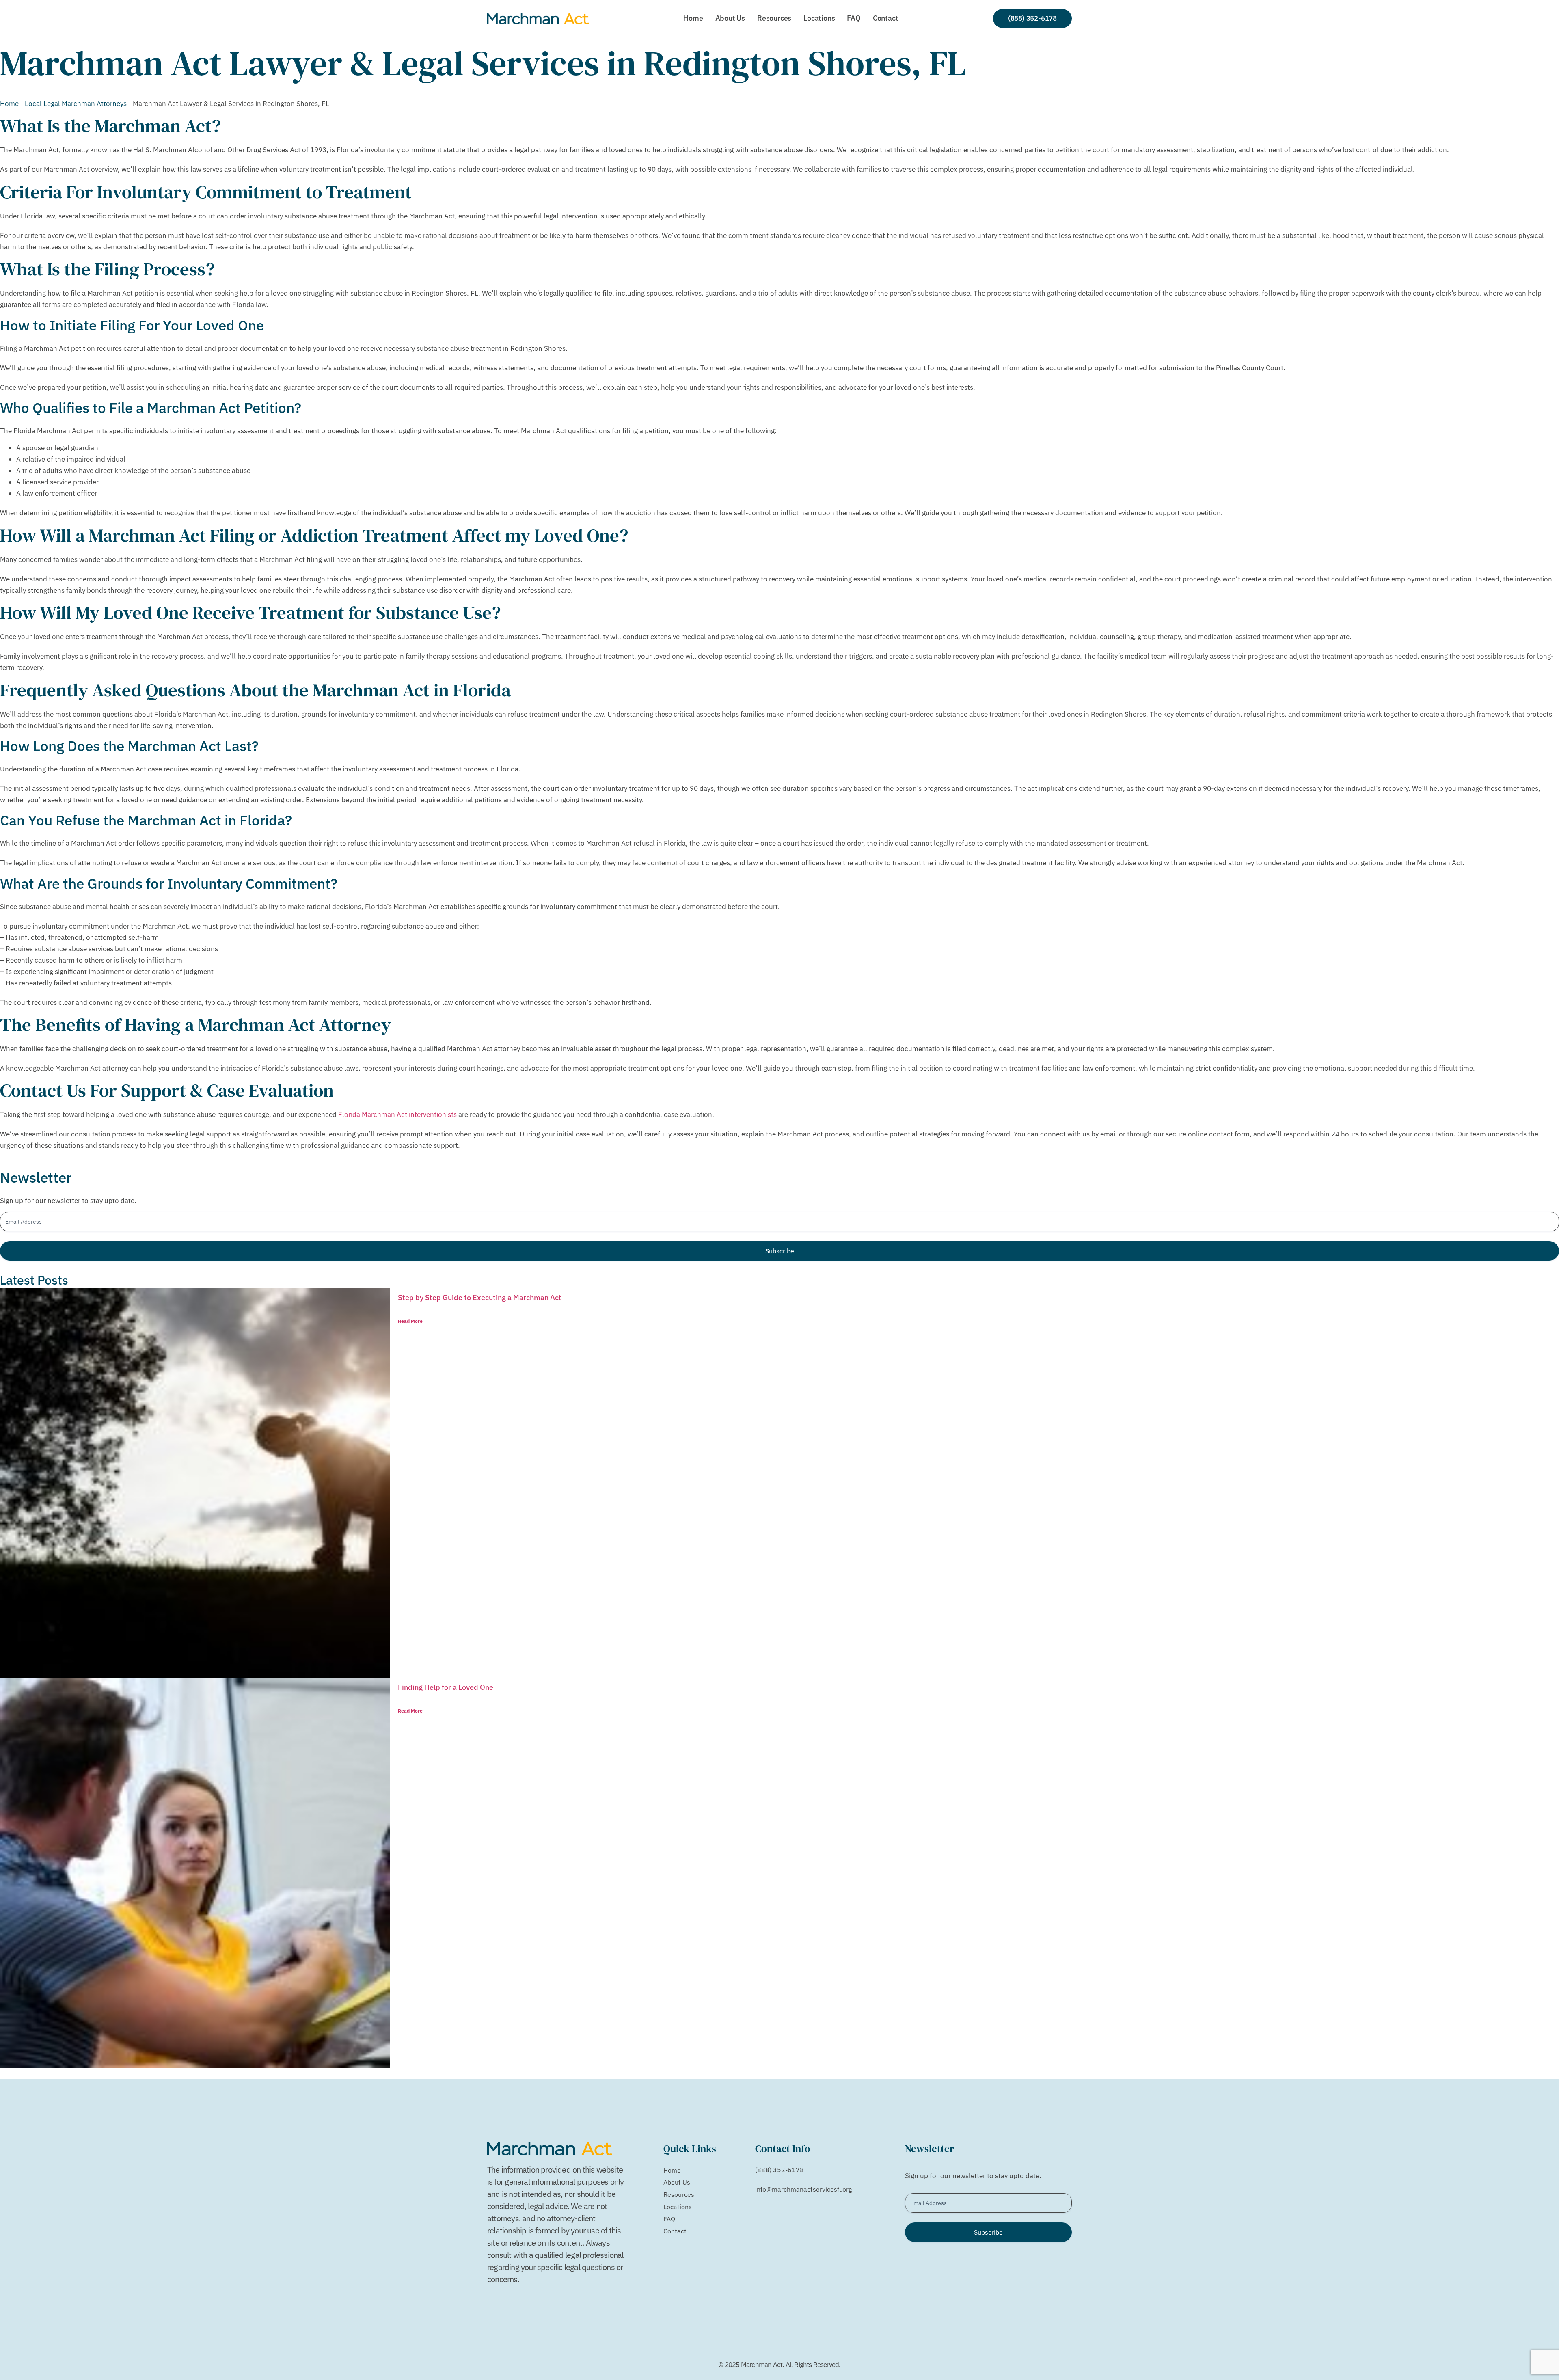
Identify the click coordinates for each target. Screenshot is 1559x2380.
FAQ (854, 18)
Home (693, 18)
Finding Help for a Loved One (446, 1687)
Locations (819, 18)
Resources (774, 18)
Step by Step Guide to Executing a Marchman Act (480, 1297)
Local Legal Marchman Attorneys (76, 104)
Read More (410, 1321)
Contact (886, 18)
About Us (730, 18)
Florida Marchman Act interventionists (397, 1114)
